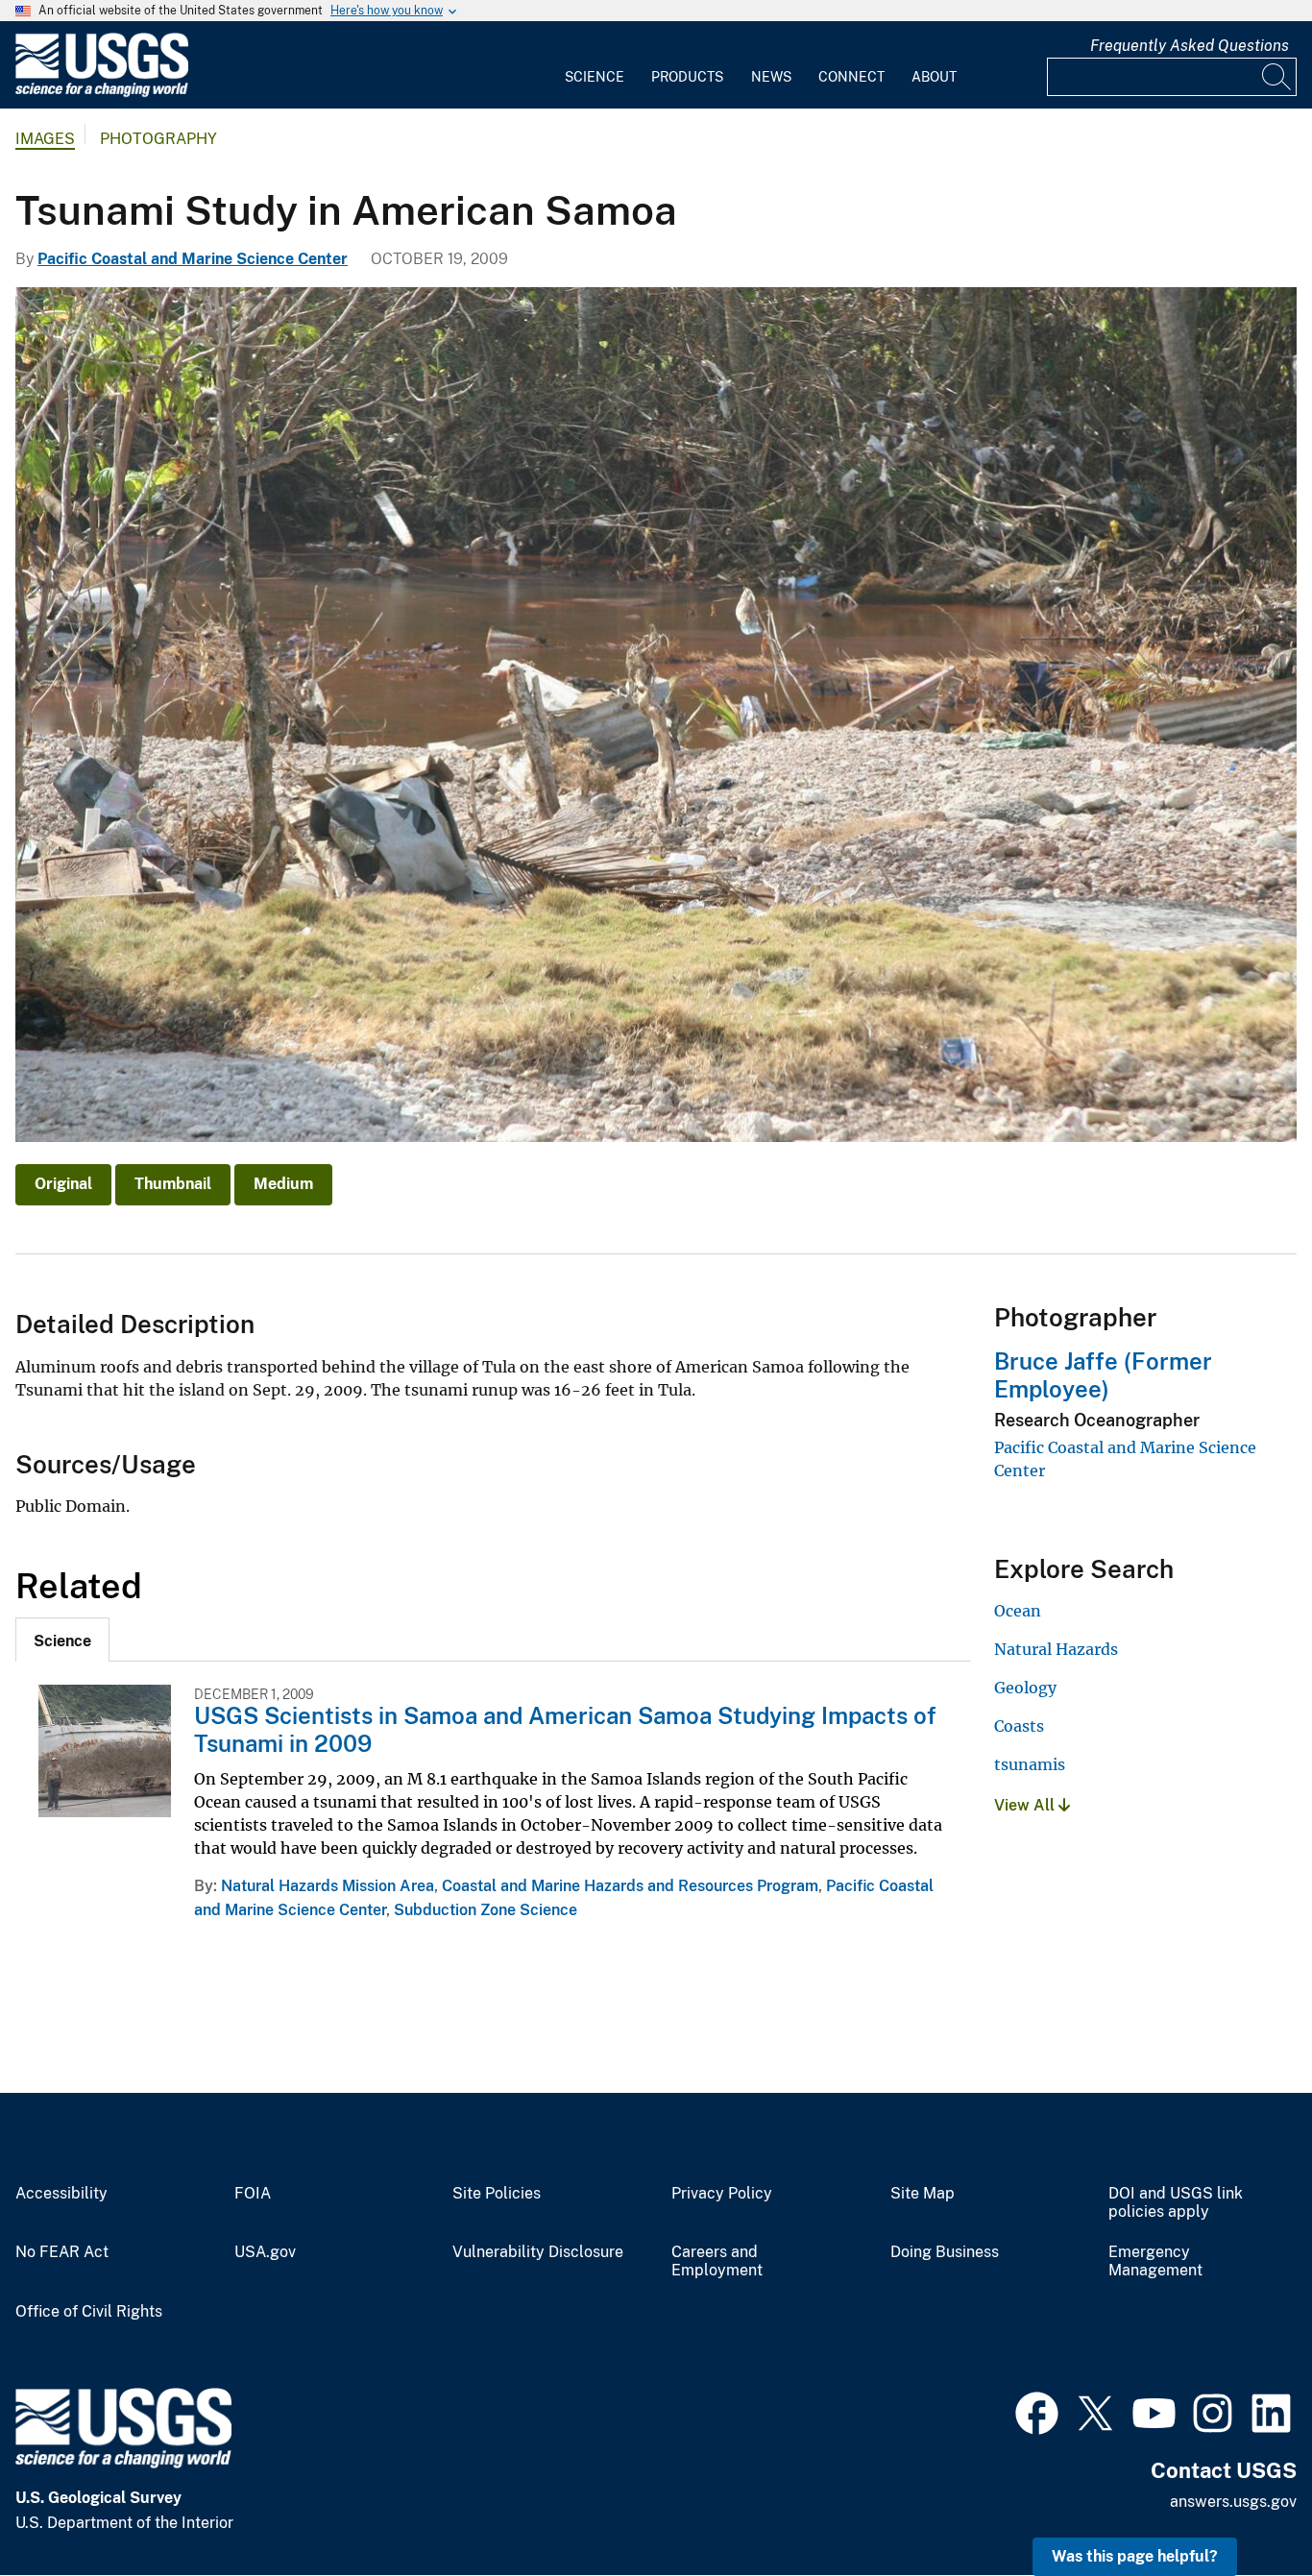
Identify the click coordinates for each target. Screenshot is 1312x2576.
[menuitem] (595, 65)
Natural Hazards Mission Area (328, 1886)
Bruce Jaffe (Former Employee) (1103, 1375)
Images (45, 139)
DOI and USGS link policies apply (1176, 2203)
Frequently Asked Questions (1190, 46)
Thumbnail (173, 1184)
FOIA (253, 2194)
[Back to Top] (1242, 2506)
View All (1026, 1805)
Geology (1025, 1688)
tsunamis (1030, 1764)
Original (63, 1184)
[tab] (62, 1640)
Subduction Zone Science (486, 1910)
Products (687, 77)
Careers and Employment (717, 2261)
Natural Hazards (1056, 1649)
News (771, 77)
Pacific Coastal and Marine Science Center (193, 259)
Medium (283, 1184)
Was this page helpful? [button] (1135, 2556)
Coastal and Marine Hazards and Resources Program (630, 1886)
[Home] (102, 93)
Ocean (1018, 1611)
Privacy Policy (722, 2194)
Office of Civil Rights (89, 2312)
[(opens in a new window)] (1037, 2411)
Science (595, 77)
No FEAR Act (62, 2252)
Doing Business (945, 2252)
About (934, 77)
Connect (851, 77)
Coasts (1019, 1726)
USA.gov (265, 2252)
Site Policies (497, 2194)
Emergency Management (1155, 2261)
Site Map (923, 2194)
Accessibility (61, 2194)
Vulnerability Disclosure (538, 2252)
